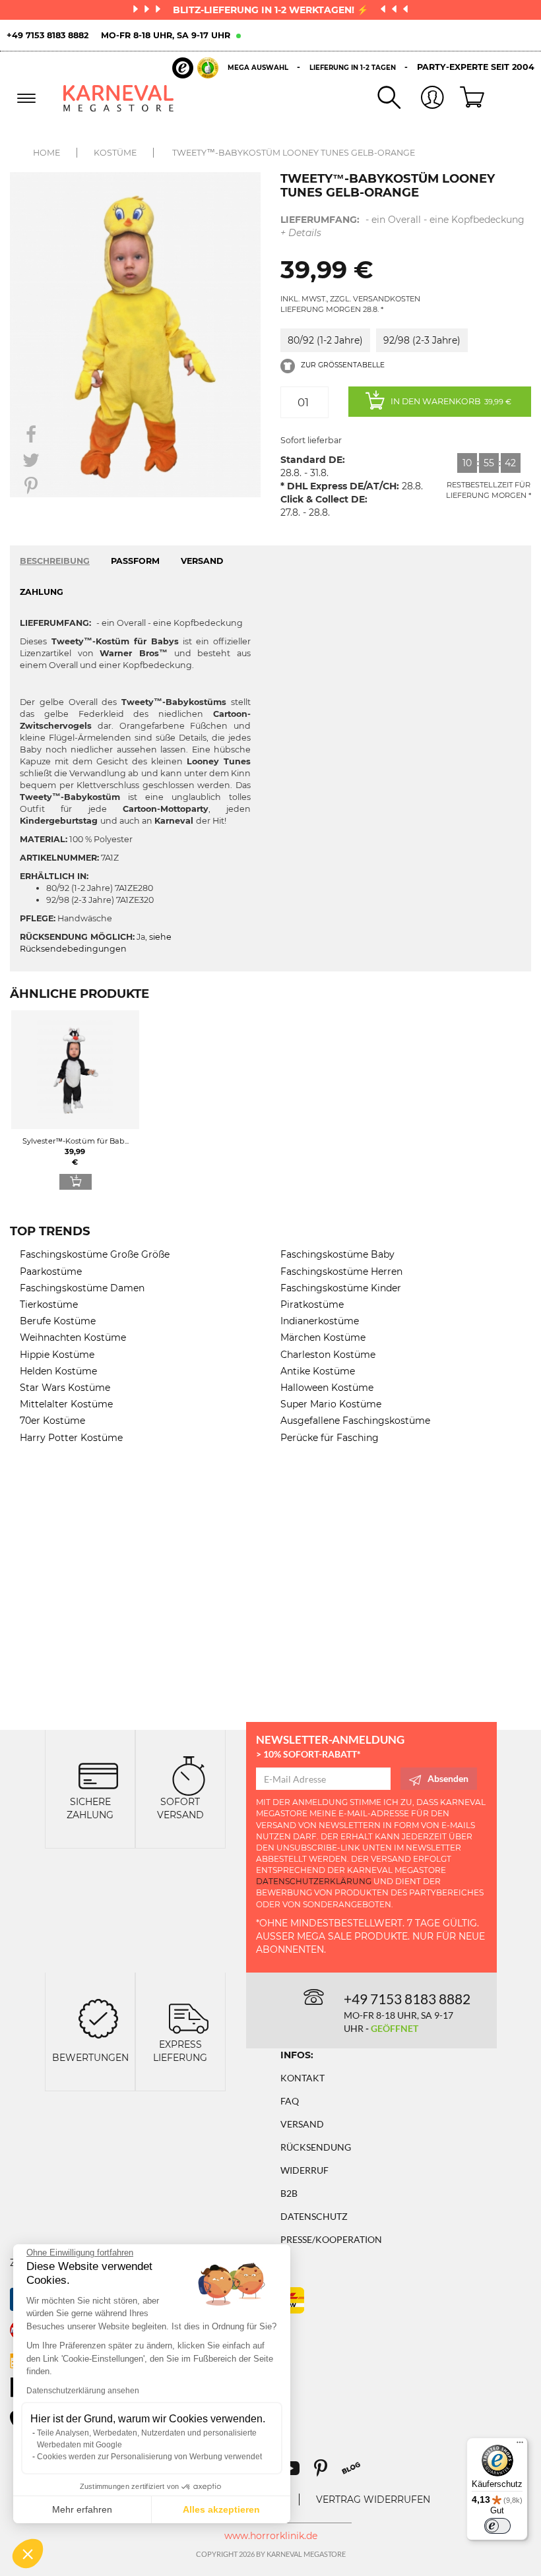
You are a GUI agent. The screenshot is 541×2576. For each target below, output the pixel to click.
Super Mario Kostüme (331, 1404)
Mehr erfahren (82, 2509)
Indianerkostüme (320, 1321)
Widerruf (304, 2170)
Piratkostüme (312, 1304)
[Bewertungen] (98, 2017)
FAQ (290, 2101)
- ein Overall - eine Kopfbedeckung (402, 226)
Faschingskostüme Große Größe (95, 1254)
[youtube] (296, 2473)
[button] (28, 2554)
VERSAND (202, 561)
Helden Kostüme (58, 1371)
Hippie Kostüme (57, 1355)
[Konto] (422, 99)
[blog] (356, 2473)
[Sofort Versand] (189, 1774)
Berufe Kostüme (58, 1321)
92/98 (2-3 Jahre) (422, 340)
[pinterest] (327, 2473)
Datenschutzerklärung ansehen (83, 2391)
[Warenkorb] (466, 98)
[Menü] (520, 2445)
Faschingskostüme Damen (82, 1288)
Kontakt (302, 2078)
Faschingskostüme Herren (341, 1272)
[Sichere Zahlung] (98, 1774)
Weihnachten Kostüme (73, 1337)
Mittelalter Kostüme (66, 1404)
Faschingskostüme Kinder (341, 1288)
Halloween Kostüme (327, 1388)
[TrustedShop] (195, 68)
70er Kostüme (52, 1421)
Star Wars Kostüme (65, 1388)
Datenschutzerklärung (314, 1881)
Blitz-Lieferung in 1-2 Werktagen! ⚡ (272, 10)
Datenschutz (314, 2216)
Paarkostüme (51, 1272)
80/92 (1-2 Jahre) (325, 340)
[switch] (497, 2526)
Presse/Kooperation (331, 2239)
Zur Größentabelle (342, 365)
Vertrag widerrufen (373, 2499)
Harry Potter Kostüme (71, 1438)
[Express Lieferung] (189, 2017)
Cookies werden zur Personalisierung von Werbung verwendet (149, 2457)
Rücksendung (316, 2147)
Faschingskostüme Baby (337, 1254)
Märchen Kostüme (323, 1337)
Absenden (448, 1778)
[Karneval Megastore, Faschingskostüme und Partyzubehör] (119, 98)
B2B (289, 2193)
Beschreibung (55, 561)
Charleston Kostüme (328, 1355)
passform (135, 561)
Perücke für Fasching (330, 1438)
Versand (302, 2124)
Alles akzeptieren (221, 2509)
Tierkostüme (49, 1304)
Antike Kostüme (318, 1371)
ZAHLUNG (42, 592)
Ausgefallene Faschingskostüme (355, 1421)
